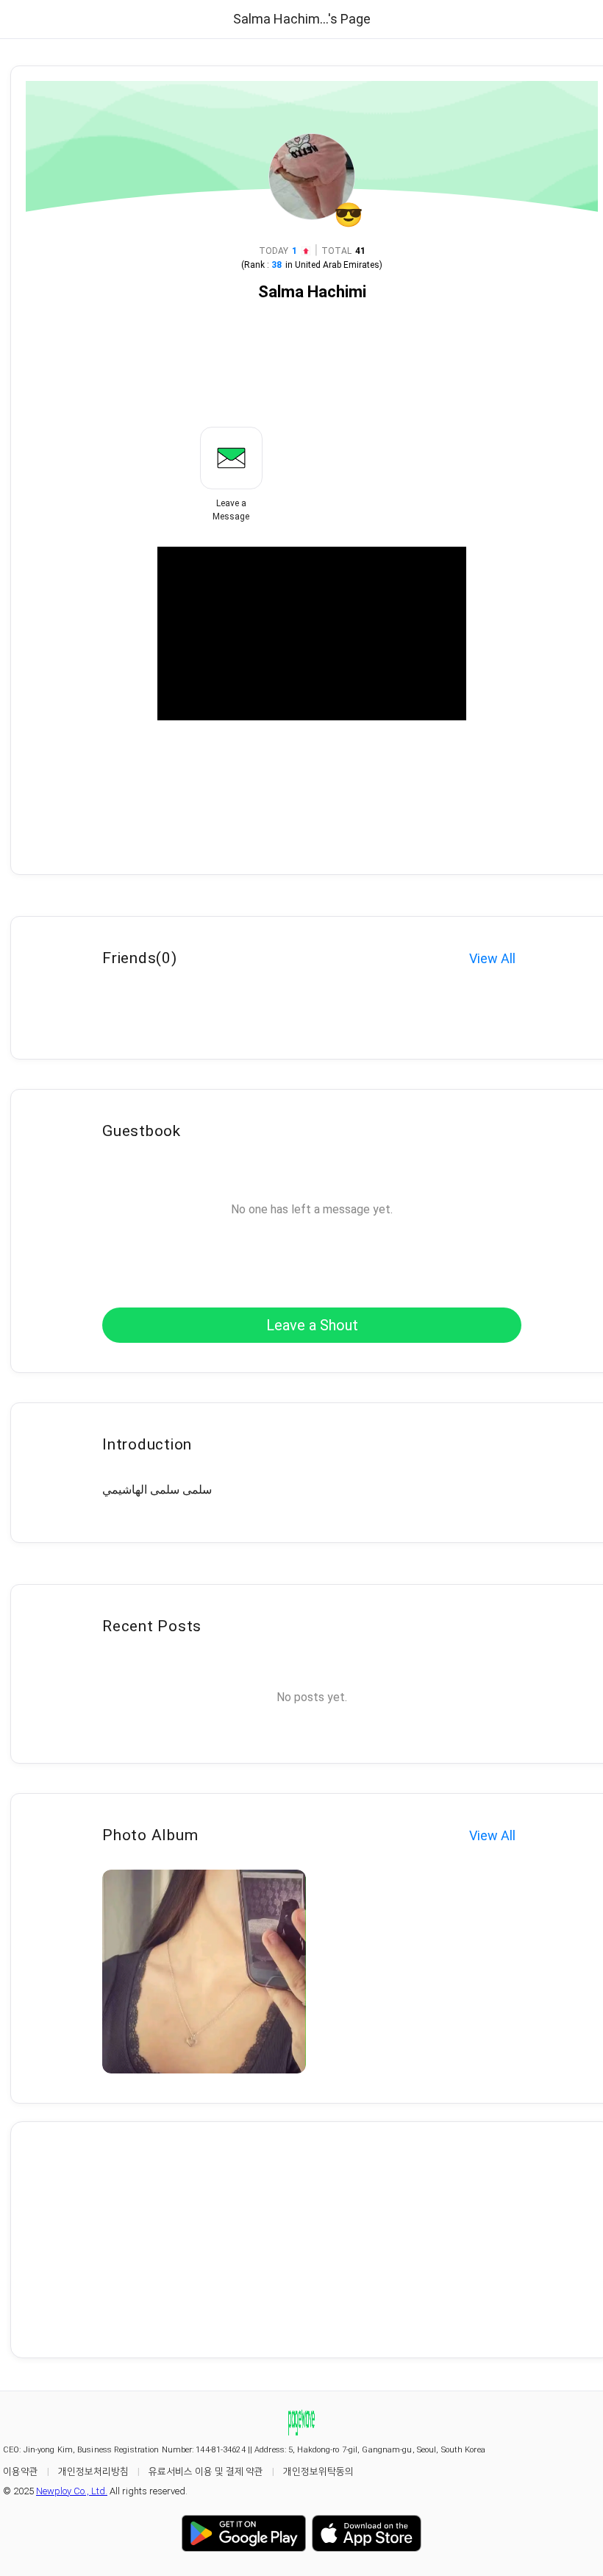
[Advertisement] (312, 2240)
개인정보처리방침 (93, 2471)
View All (492, 958)
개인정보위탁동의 (318, 2471)
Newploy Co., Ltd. (72, 2491)
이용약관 (21, 2471)
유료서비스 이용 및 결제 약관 (206, 2471)
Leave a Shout (312, 1325)
